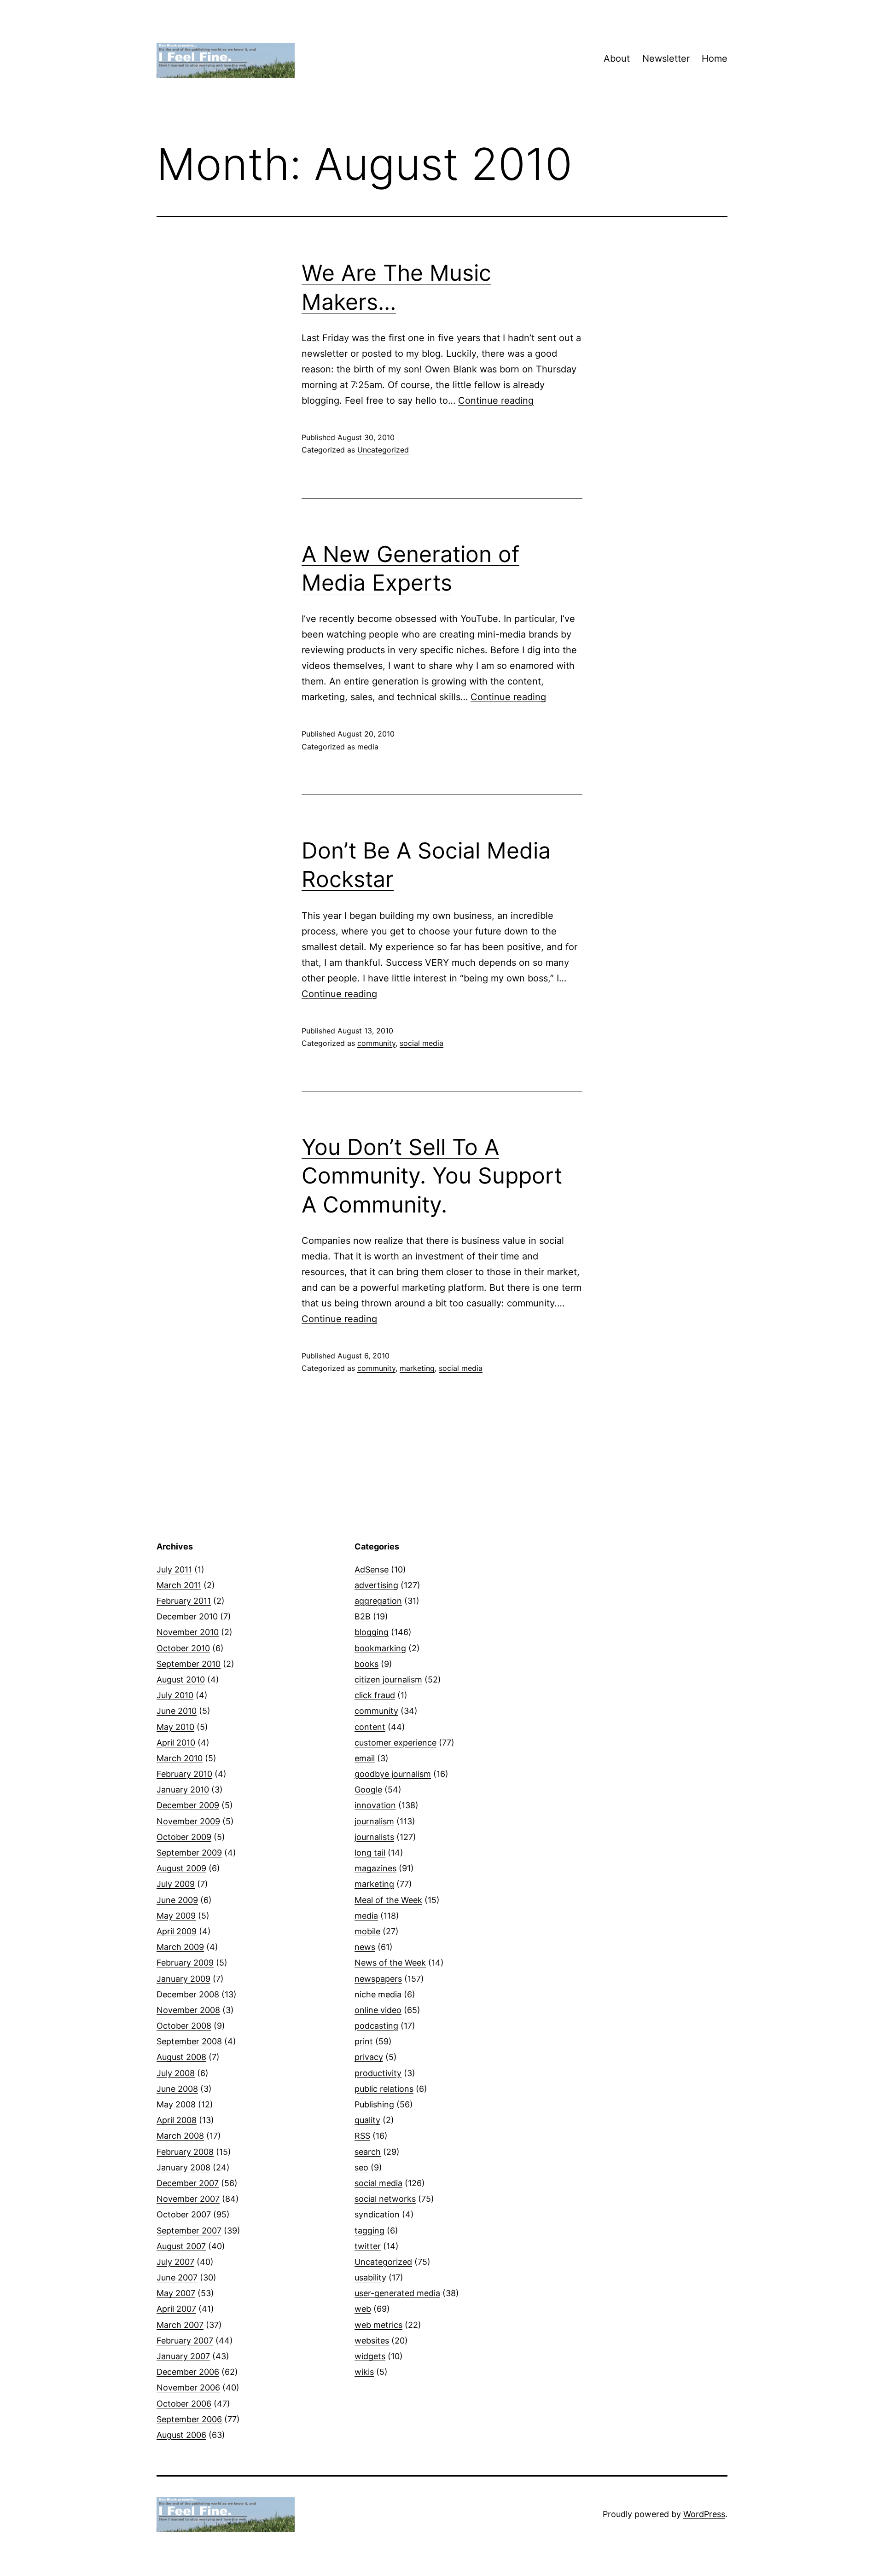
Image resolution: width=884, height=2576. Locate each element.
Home (715, 58)
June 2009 (177, 1900)
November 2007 (188, 2199)
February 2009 (185, 1963)
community (376, 1043)
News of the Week (390, 1963)
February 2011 (184, 1601)
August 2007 (181, 2246)
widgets (370, 2356)
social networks (385, 2199)
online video (378, 2010)
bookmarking (380, 1648)
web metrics (378, 2325)
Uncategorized (383, 450)
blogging (372, 1632)
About (617, 58)
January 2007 (183, 2356)
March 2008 (180, 2136)
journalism (374, 1821)
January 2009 (183, 1979)
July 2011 (174, 1569)
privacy (369, 2057)
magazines (375, 1868)
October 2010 (183, 1648)
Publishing (374, 2104)
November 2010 (188, 1632)
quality (367, 2120)
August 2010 (181, 1680)
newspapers (378, 1979)
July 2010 (175, 1695)
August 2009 (181, 1868)
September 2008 (189, 2041)
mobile (367, 1931)
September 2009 (189, 1853)
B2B (363, 1616)
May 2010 (175, 1727)
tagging (369, 2231)
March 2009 (180, 1947)
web (363, 2309)
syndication (377, 2214)
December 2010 (187, 1616)
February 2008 (185, 2152)
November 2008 (188, 2010)
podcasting (376, 2026)
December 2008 (188, 1994)
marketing (417, 1368)
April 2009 (177, 1931)
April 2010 (176, 1743)
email (365, 1758)
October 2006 (184, 2404)
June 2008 (177, 2089)
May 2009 (176, 1916)
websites (372, 2341)
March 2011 (179, 1585)
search (368, 2152)
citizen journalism (388, 1680)
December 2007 (188, 2183)
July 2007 (175, 2262)
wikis (364, 2372)
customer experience (395, 1743)
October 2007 (184, 2214)
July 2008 (176, 2073)
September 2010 (189, 1664)
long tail (370, 1853)
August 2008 (181, 2057)
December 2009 (188, 1805)
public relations (384, 2089)
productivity (378, 2073)
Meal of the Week (388, 1900)
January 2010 (183, 1790)
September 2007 (189, 2231)
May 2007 (176, 2293)
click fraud (375, 1695)
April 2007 (176, 2309)
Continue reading (496, 400)
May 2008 (176, 2104)
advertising (376, 1585)
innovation (375, 1805)
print (364, 2041)
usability (370, 2277)
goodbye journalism (393, 1774)
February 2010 (184, 1774)
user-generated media (397, 2293)
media (368, 747)
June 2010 (177, 1711)
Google (368, 1790)
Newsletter (666, 58)
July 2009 (176, 1884)
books (366, 1664)
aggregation (378, 1601)
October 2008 (184, 2026)
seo (361, 2167)
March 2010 (180, 1758)
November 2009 (188, 1821)
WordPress (704, 2514)
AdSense (372, 1569)
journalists (374, 1837)
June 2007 (177, 2277)
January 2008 (183, 2167)
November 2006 (188, 2387)
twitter (368, 2246)
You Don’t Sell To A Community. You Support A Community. (432, 1176)
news (365, 1947)
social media (422, 1043)
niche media (378, 1994)
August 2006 (181, 2435)
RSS (362, 2136)
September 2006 (189, 2419)
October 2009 (184, 1837)
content (370, 1727)
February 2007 (185, 2341)
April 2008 (177, 2120)
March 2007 (180, 2325)
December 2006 (188, 2372)
